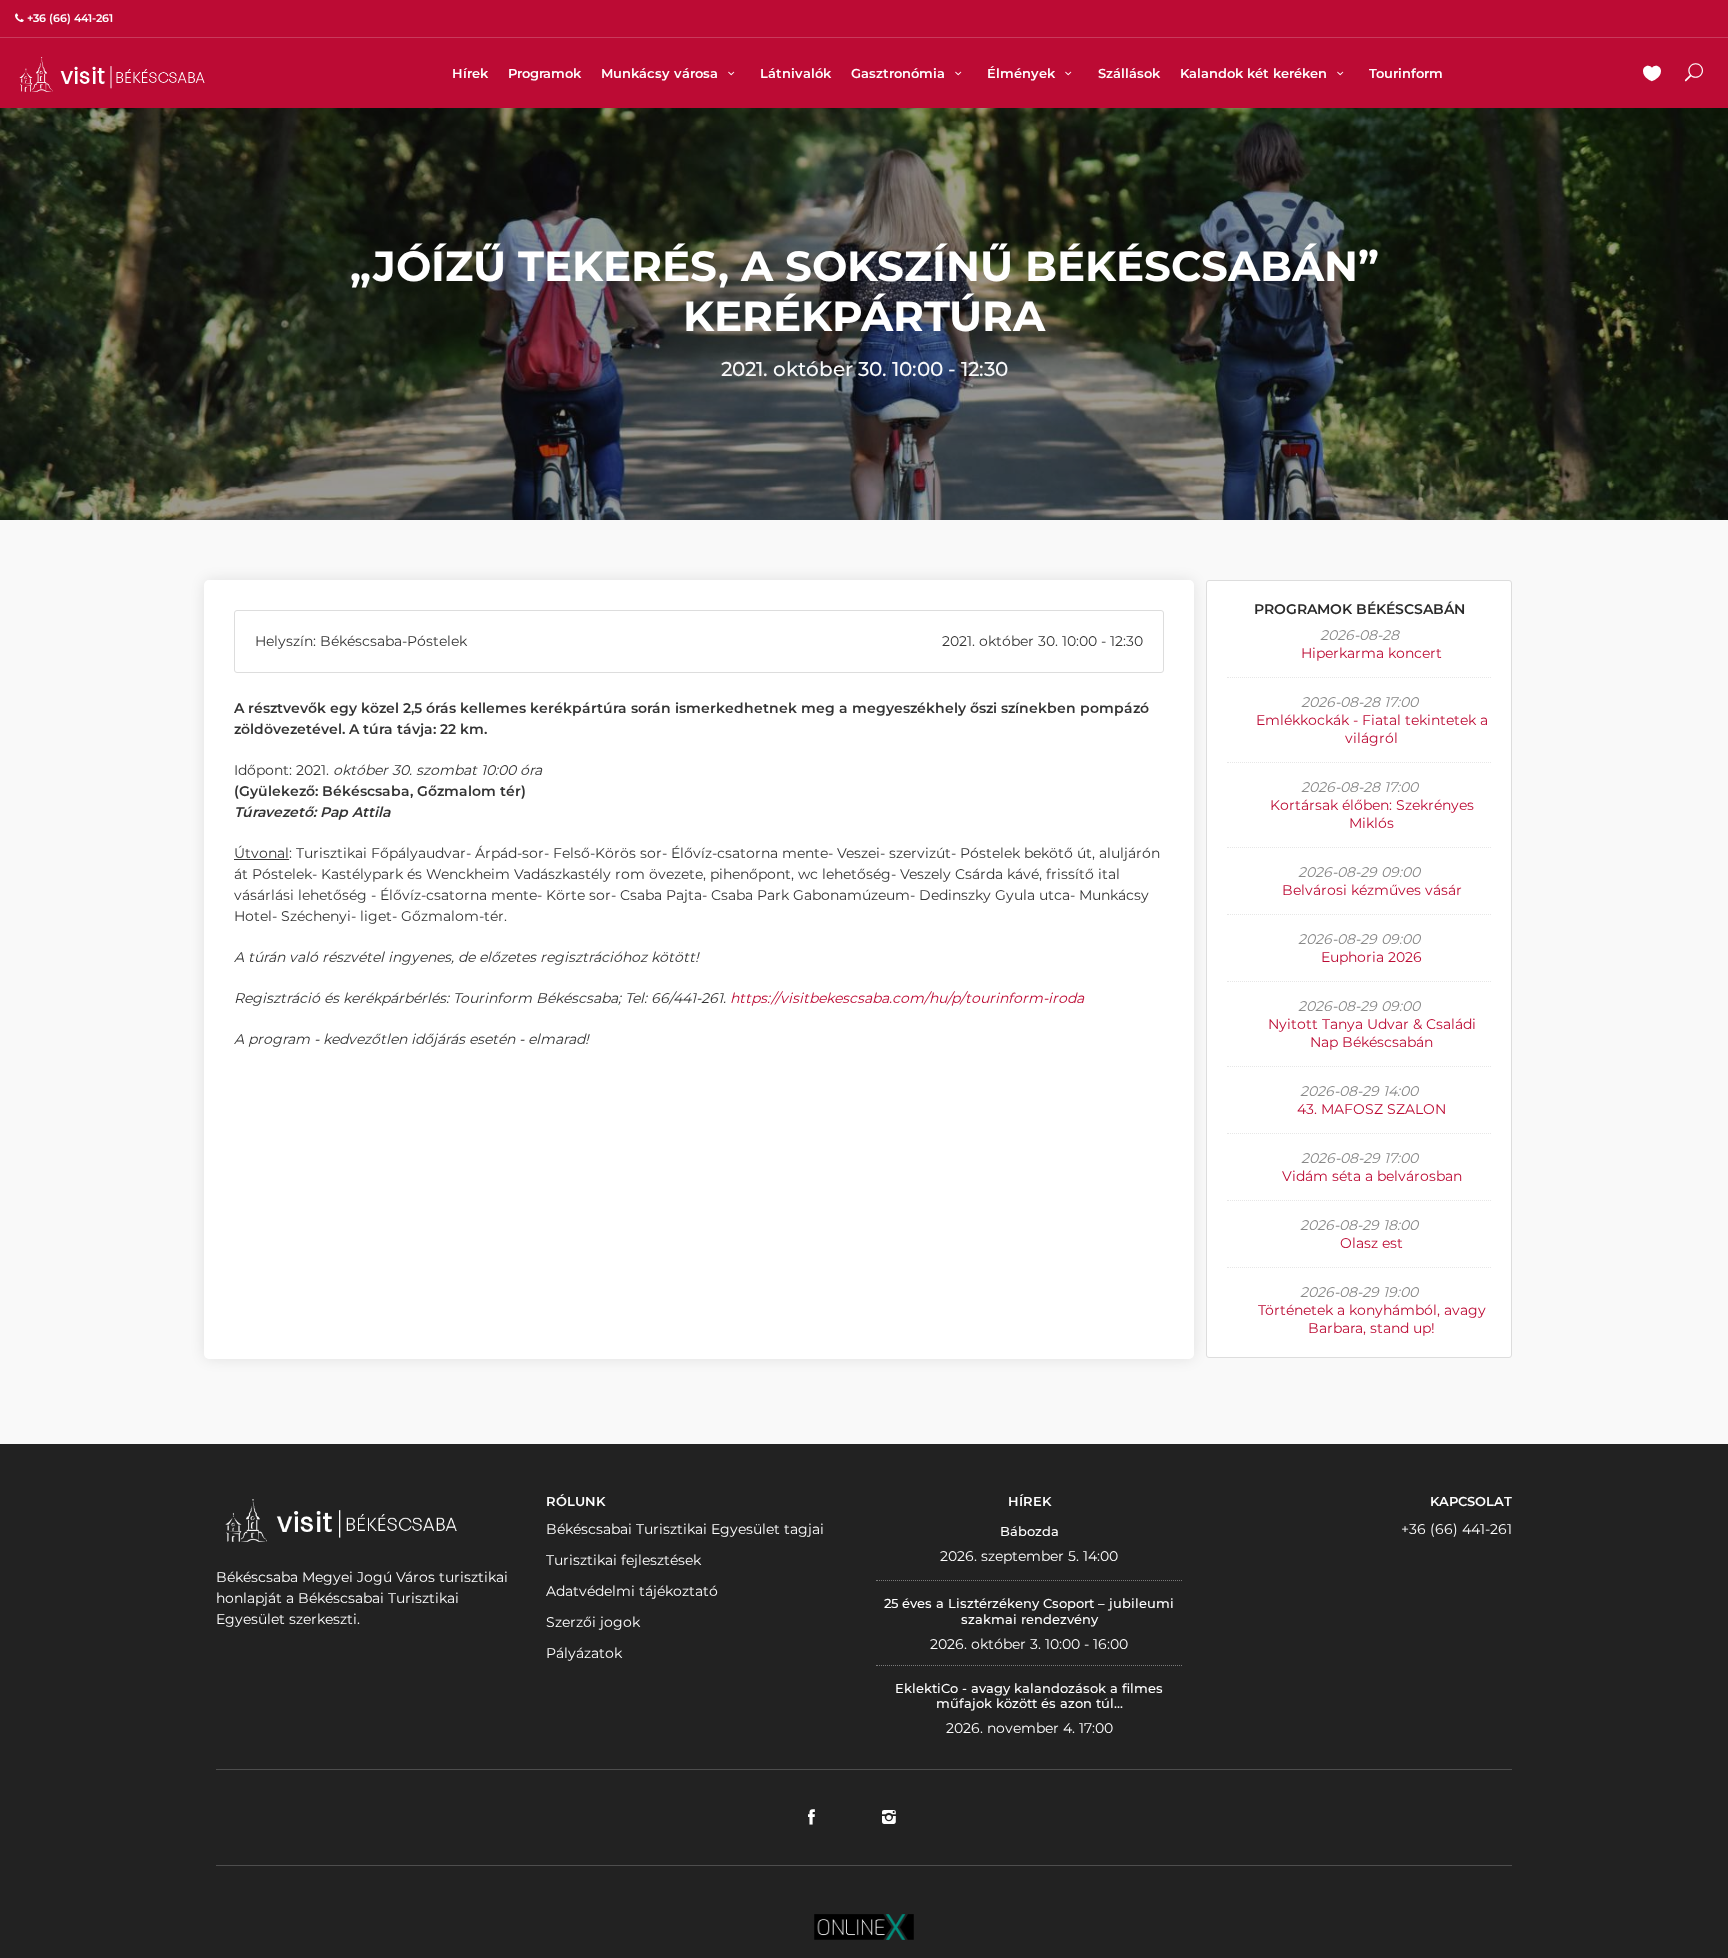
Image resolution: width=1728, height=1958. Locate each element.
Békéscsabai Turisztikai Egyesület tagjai (685, 1529)
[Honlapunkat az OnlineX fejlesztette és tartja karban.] (864, 1925)
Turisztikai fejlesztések (623, 1560)
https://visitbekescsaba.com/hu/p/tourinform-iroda (907, 998)
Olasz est (1371, 1243)
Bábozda (1029, 1531)
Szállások (1129, 73)
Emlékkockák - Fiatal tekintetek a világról (1372, 729)
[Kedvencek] (1652, 75)
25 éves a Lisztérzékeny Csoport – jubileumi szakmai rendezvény (1029, 1611)
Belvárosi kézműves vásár (1372, 890)
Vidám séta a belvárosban (1372, 1176)
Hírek (470, 73)
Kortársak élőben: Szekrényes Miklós (1372, 814)
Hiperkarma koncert (1371, 653)
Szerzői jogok (593, 1622)
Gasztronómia (900, 73)
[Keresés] (1694, 75)
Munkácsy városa (661, 73)
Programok (544, 73)
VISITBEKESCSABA (112, 74)
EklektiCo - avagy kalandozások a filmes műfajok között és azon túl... (1029, 1696)
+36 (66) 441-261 (1456, 1529)
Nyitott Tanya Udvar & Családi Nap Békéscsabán (1372, 1033)
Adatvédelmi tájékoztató (632, 1591)
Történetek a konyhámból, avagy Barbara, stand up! (1372, 1319)
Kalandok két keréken (1255, 73)
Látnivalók (795, 73)
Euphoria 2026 (1371, 957)
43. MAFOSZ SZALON (1371, 1109)
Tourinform (1406, 73)
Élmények (1023, 73)
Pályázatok (584, 1653)
